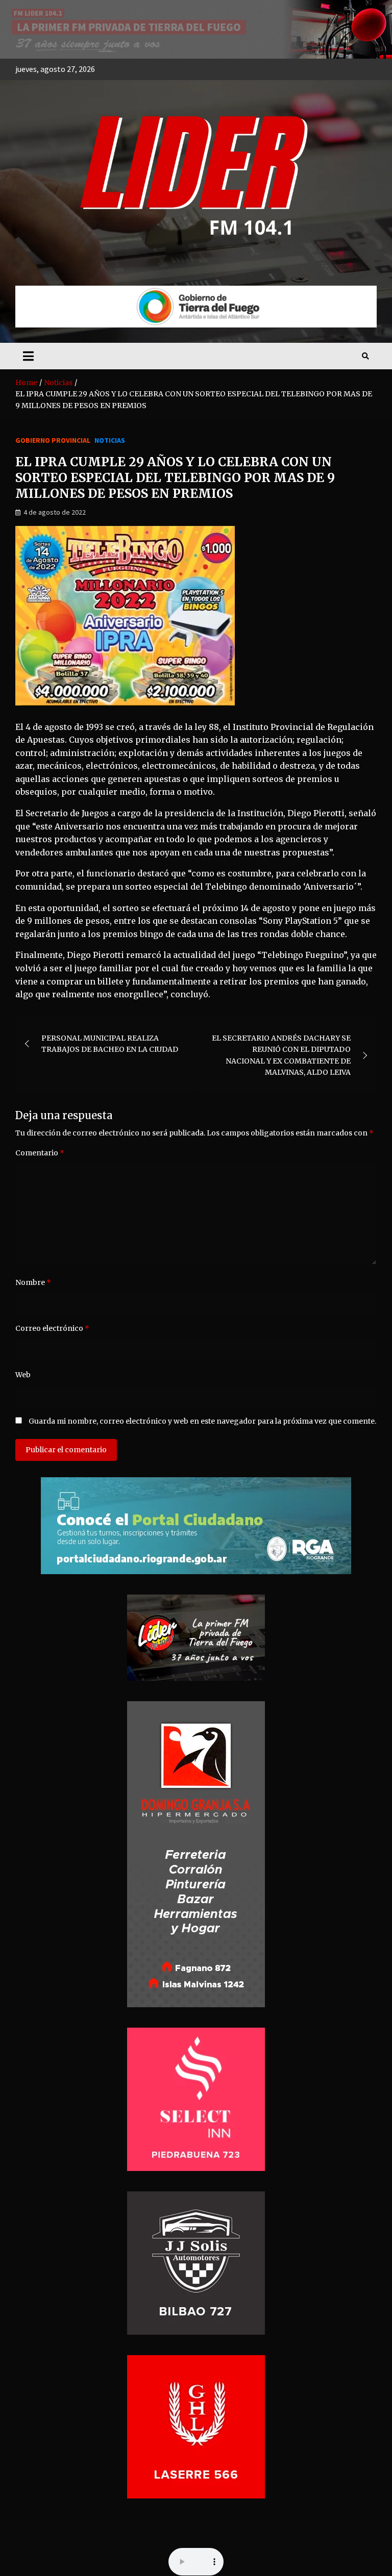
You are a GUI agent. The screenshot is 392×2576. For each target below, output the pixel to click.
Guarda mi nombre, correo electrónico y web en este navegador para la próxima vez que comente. (202, 1421)
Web (23, 1375)
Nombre (33, 1282)
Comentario (40, 1153)
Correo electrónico (52, 1328)
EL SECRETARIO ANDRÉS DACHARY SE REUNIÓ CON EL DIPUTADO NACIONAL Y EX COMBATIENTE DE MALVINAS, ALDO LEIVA (281, 1055)
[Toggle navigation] (28, 356)
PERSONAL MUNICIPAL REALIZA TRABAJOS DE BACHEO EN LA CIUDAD (110, 1044)
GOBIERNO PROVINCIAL (53, 440)
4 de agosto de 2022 (55, 512)
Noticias (110, 440)
